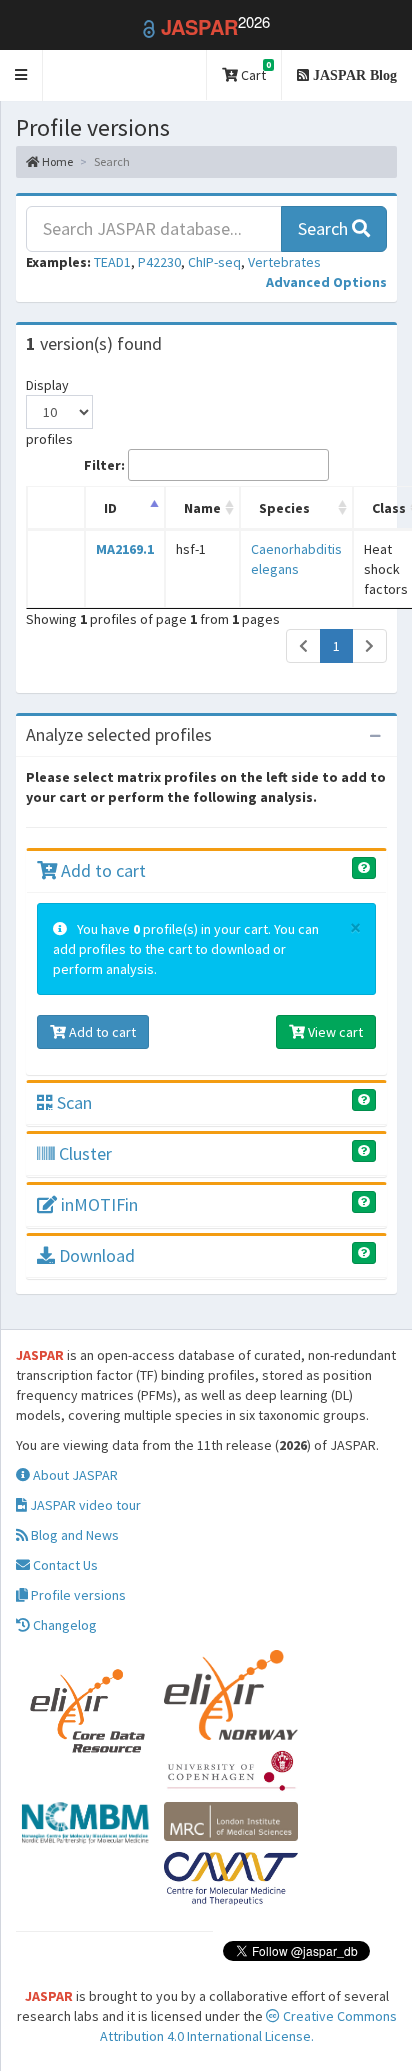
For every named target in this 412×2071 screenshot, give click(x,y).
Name (202, 508)
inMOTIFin (97, 1204)
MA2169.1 (125, 549)
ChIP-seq (214, 262)
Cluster (83, 1153)
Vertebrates (284, 262)
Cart (254, 71)
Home (56, 161)
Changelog (63, 1625)
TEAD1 (112, 262)
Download (95, 1255)
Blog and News (73, 1535)
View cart (334, 1032)
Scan (72, 1102)
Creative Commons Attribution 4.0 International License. (248, 2026)
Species (284, 508)
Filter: (104, 465)
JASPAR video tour (84, 1505)
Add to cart (101, 870)
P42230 (159, 262)
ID (110, 508)
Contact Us (64, 1565)
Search (325, 228)
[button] (21, 75)
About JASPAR (74, 1475)
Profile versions (77, 1595)
